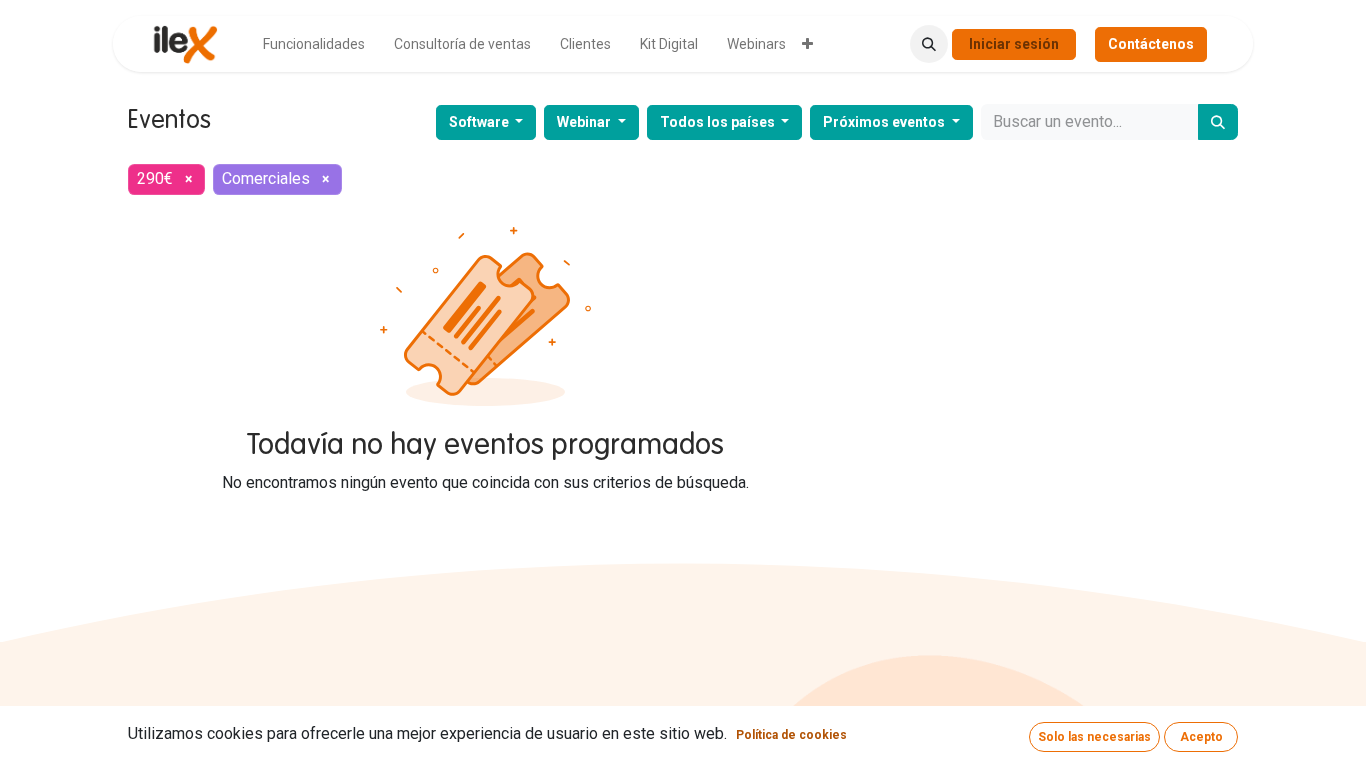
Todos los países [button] (719, 122)
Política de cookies (791, 735)
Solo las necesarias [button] (1094, 737)
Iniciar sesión (1014, 44)
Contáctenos (1151, 44)
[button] (929, 44)
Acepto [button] (1201, 737)
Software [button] (480, 122)
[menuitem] (314, 44)
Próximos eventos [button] (885, 122)
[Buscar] (1218, 122)
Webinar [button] (585, 122)
